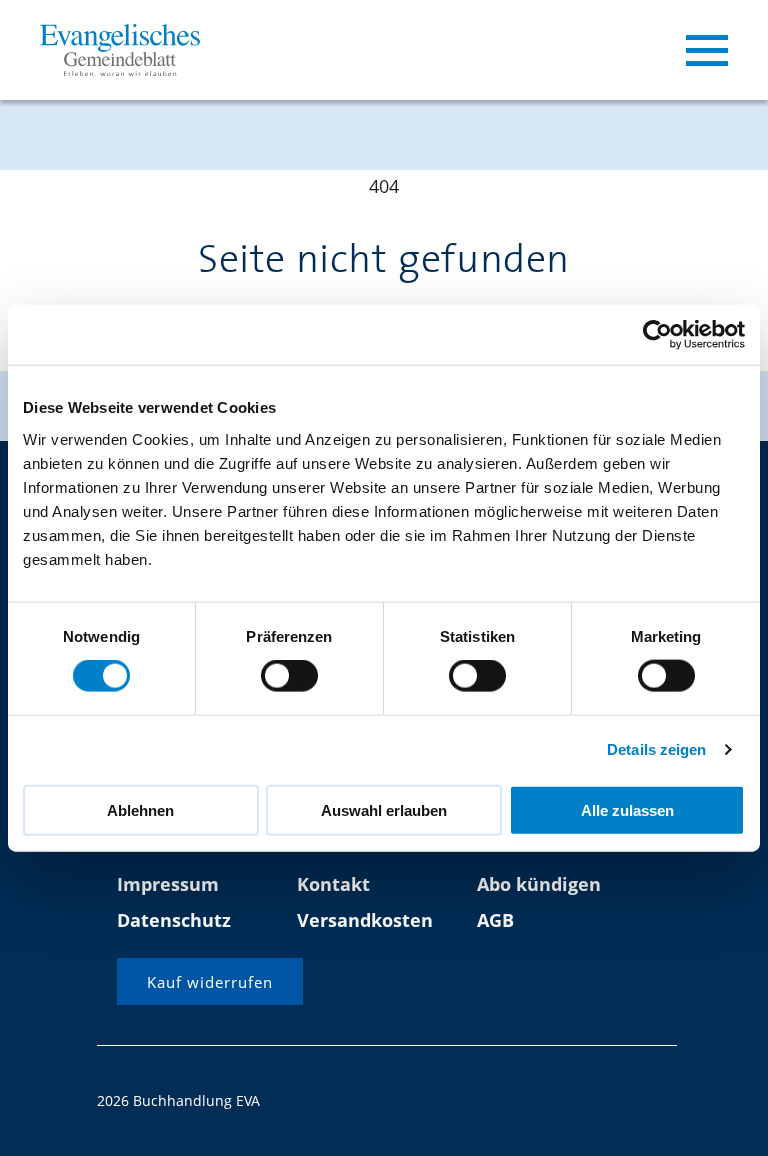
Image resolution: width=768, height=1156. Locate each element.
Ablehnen (140, 809)
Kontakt (333, 884)
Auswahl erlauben (384, 809)
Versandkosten (365, 920)
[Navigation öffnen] (707, 50)
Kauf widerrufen (210, 982)
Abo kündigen (539, 884)
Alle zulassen (627, 809)
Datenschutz (174, 920)
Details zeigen (656, 749)
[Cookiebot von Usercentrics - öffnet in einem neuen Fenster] (657, 335)
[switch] (289, 676)
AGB (495, 920)
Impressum (168, 884)
